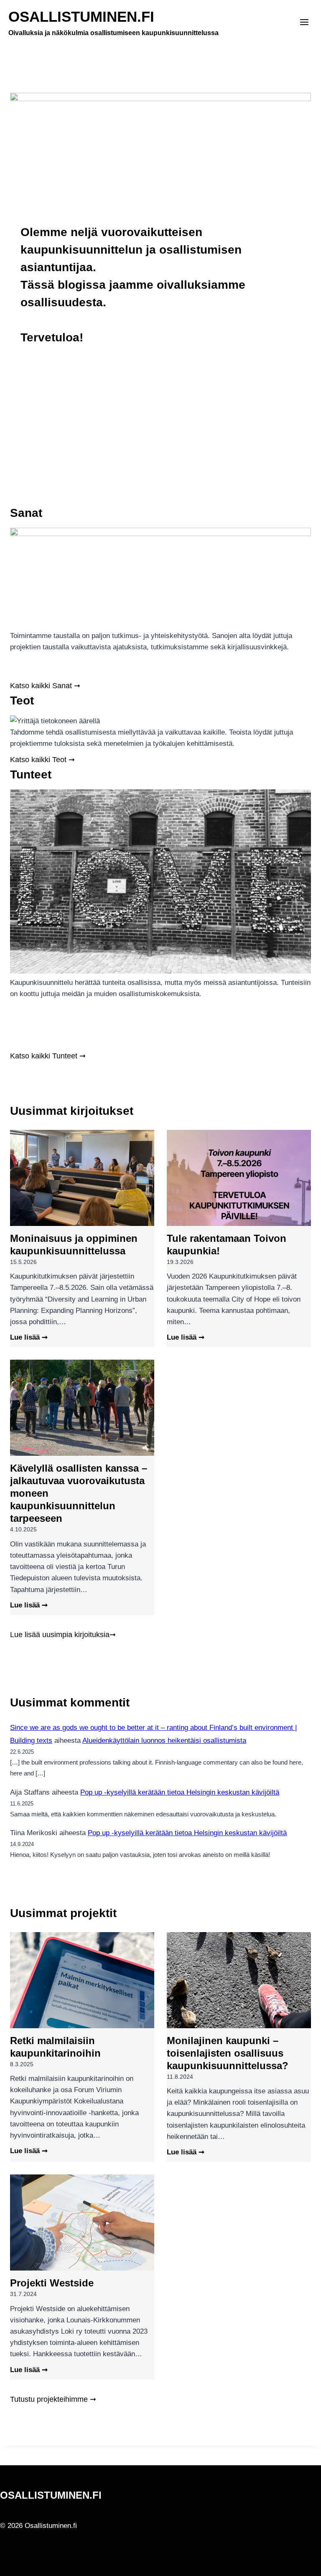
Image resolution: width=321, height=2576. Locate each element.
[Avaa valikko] (304, 23)
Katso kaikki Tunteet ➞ (48, 1056)
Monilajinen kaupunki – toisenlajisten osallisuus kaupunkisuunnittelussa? (228, 2053)
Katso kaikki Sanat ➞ (45, 685)
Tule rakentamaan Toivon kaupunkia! (227, 1245)
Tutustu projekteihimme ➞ (53, 2399)
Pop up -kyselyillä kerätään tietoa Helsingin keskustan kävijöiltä (180, 1792)
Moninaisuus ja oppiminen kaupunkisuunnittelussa (74, 1245)
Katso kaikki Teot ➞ (42, 759)
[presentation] (82, 1178)
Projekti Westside (52, 2283)
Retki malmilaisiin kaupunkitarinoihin (55, 2047)
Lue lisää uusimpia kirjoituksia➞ (63, 1634)
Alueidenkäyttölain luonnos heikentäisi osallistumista (164, 1741)
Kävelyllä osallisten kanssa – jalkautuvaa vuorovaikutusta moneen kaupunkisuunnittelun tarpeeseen (79, 1493)
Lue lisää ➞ (29, 1338)
